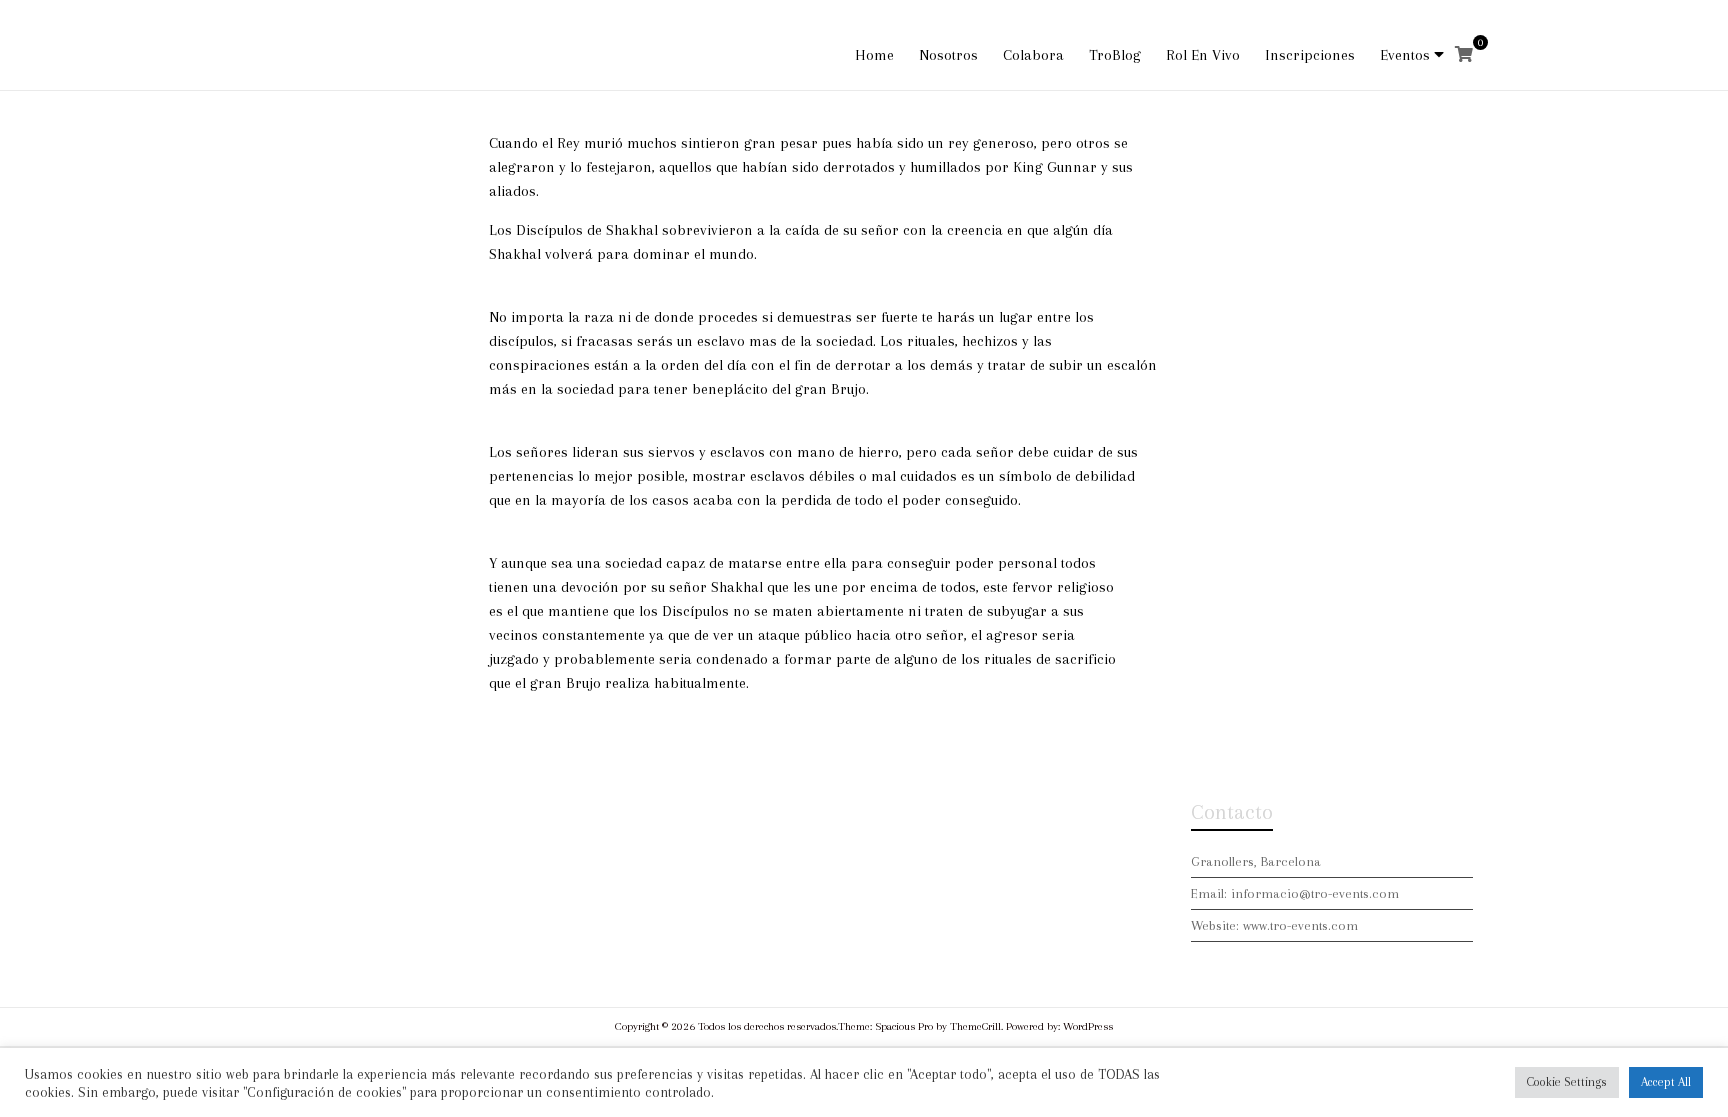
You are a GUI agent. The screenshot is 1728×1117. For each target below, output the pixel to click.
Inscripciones (1310, 55)
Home (874, 55)
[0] (1464, 55)
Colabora (1033, 55)
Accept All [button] (1666, 1082)
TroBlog (1115, 55)
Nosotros (948, 55)
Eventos (1405, 55)
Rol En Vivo (1203, 55)
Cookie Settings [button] (1567, 1082)
